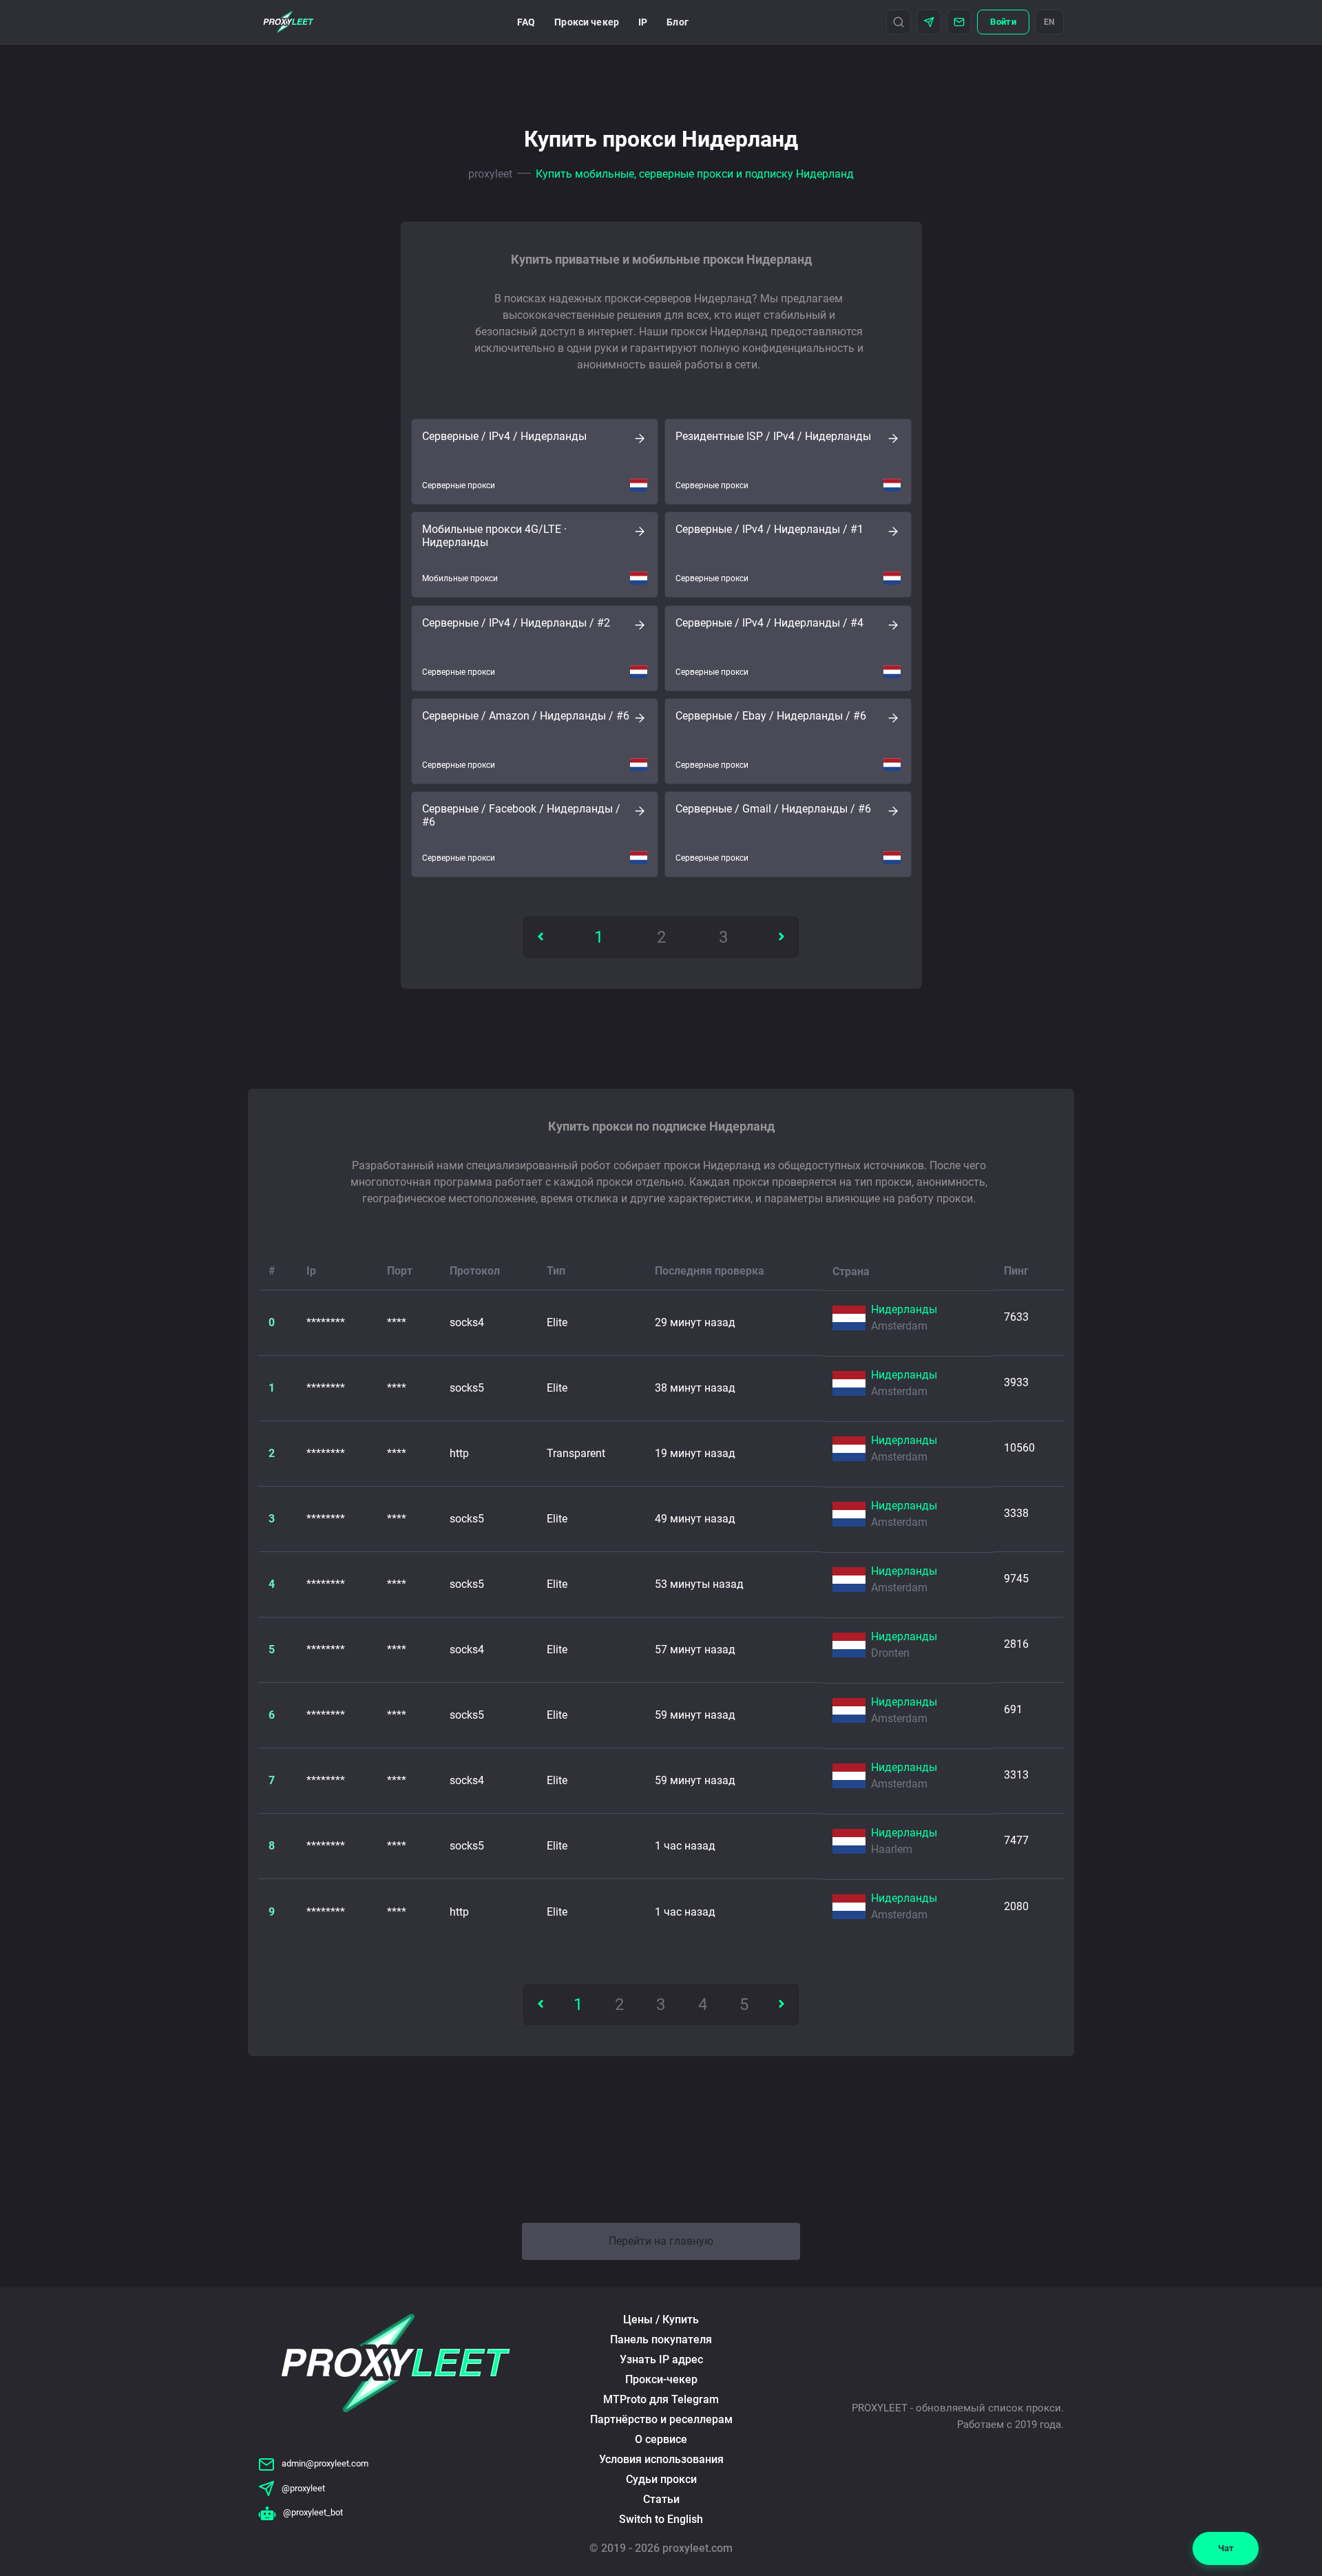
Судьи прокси (661, 2479)
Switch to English (661, 2519)
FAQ (526, 22)
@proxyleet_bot (313, 2512)
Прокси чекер (587, 22)
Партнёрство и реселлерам (661, 2419)
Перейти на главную (661, 2241)
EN (1049, 22)
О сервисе (661, 2439)
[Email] (959, 22)
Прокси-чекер (661, 2379)
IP (643, 22)
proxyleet (490, 174)
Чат (1226, 2548)
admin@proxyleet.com (325, 2463)
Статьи (661, 2499)
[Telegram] (929, 22)
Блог (678, 22)
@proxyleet (303, 2488)
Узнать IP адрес (661, 2359)
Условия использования (661, 2459)
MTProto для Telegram (661, 2399)
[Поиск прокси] (899, 22)
